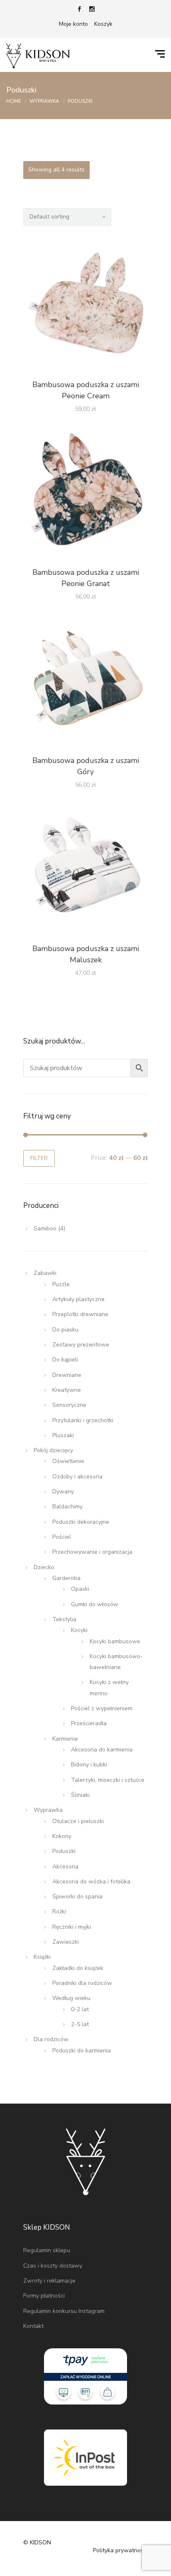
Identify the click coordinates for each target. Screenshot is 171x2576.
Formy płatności (44, 2296)
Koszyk (103, 24)
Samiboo (45, 1228)
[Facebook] (79, 10)
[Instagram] (92, 10)
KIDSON (40, 2542)
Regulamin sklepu (47, 2250)
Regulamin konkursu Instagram (64, 2311)
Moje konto (73, 24)
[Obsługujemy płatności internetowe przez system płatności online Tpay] (85, 2376)
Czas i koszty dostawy (53, 2266)
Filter (39, 1158)
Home (14, 101)
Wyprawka (44, 101)
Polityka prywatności (120, 2550)
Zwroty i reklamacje (49, 2281)
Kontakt (33, 2326)
